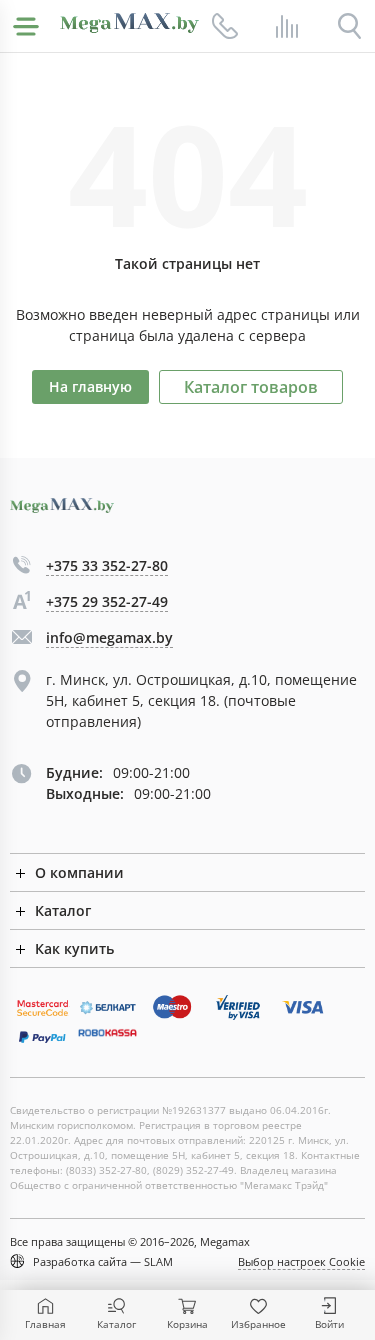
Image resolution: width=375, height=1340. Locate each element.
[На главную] (129, 23)
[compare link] (287, 26)
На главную (90, 386)
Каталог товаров (251, 387)
